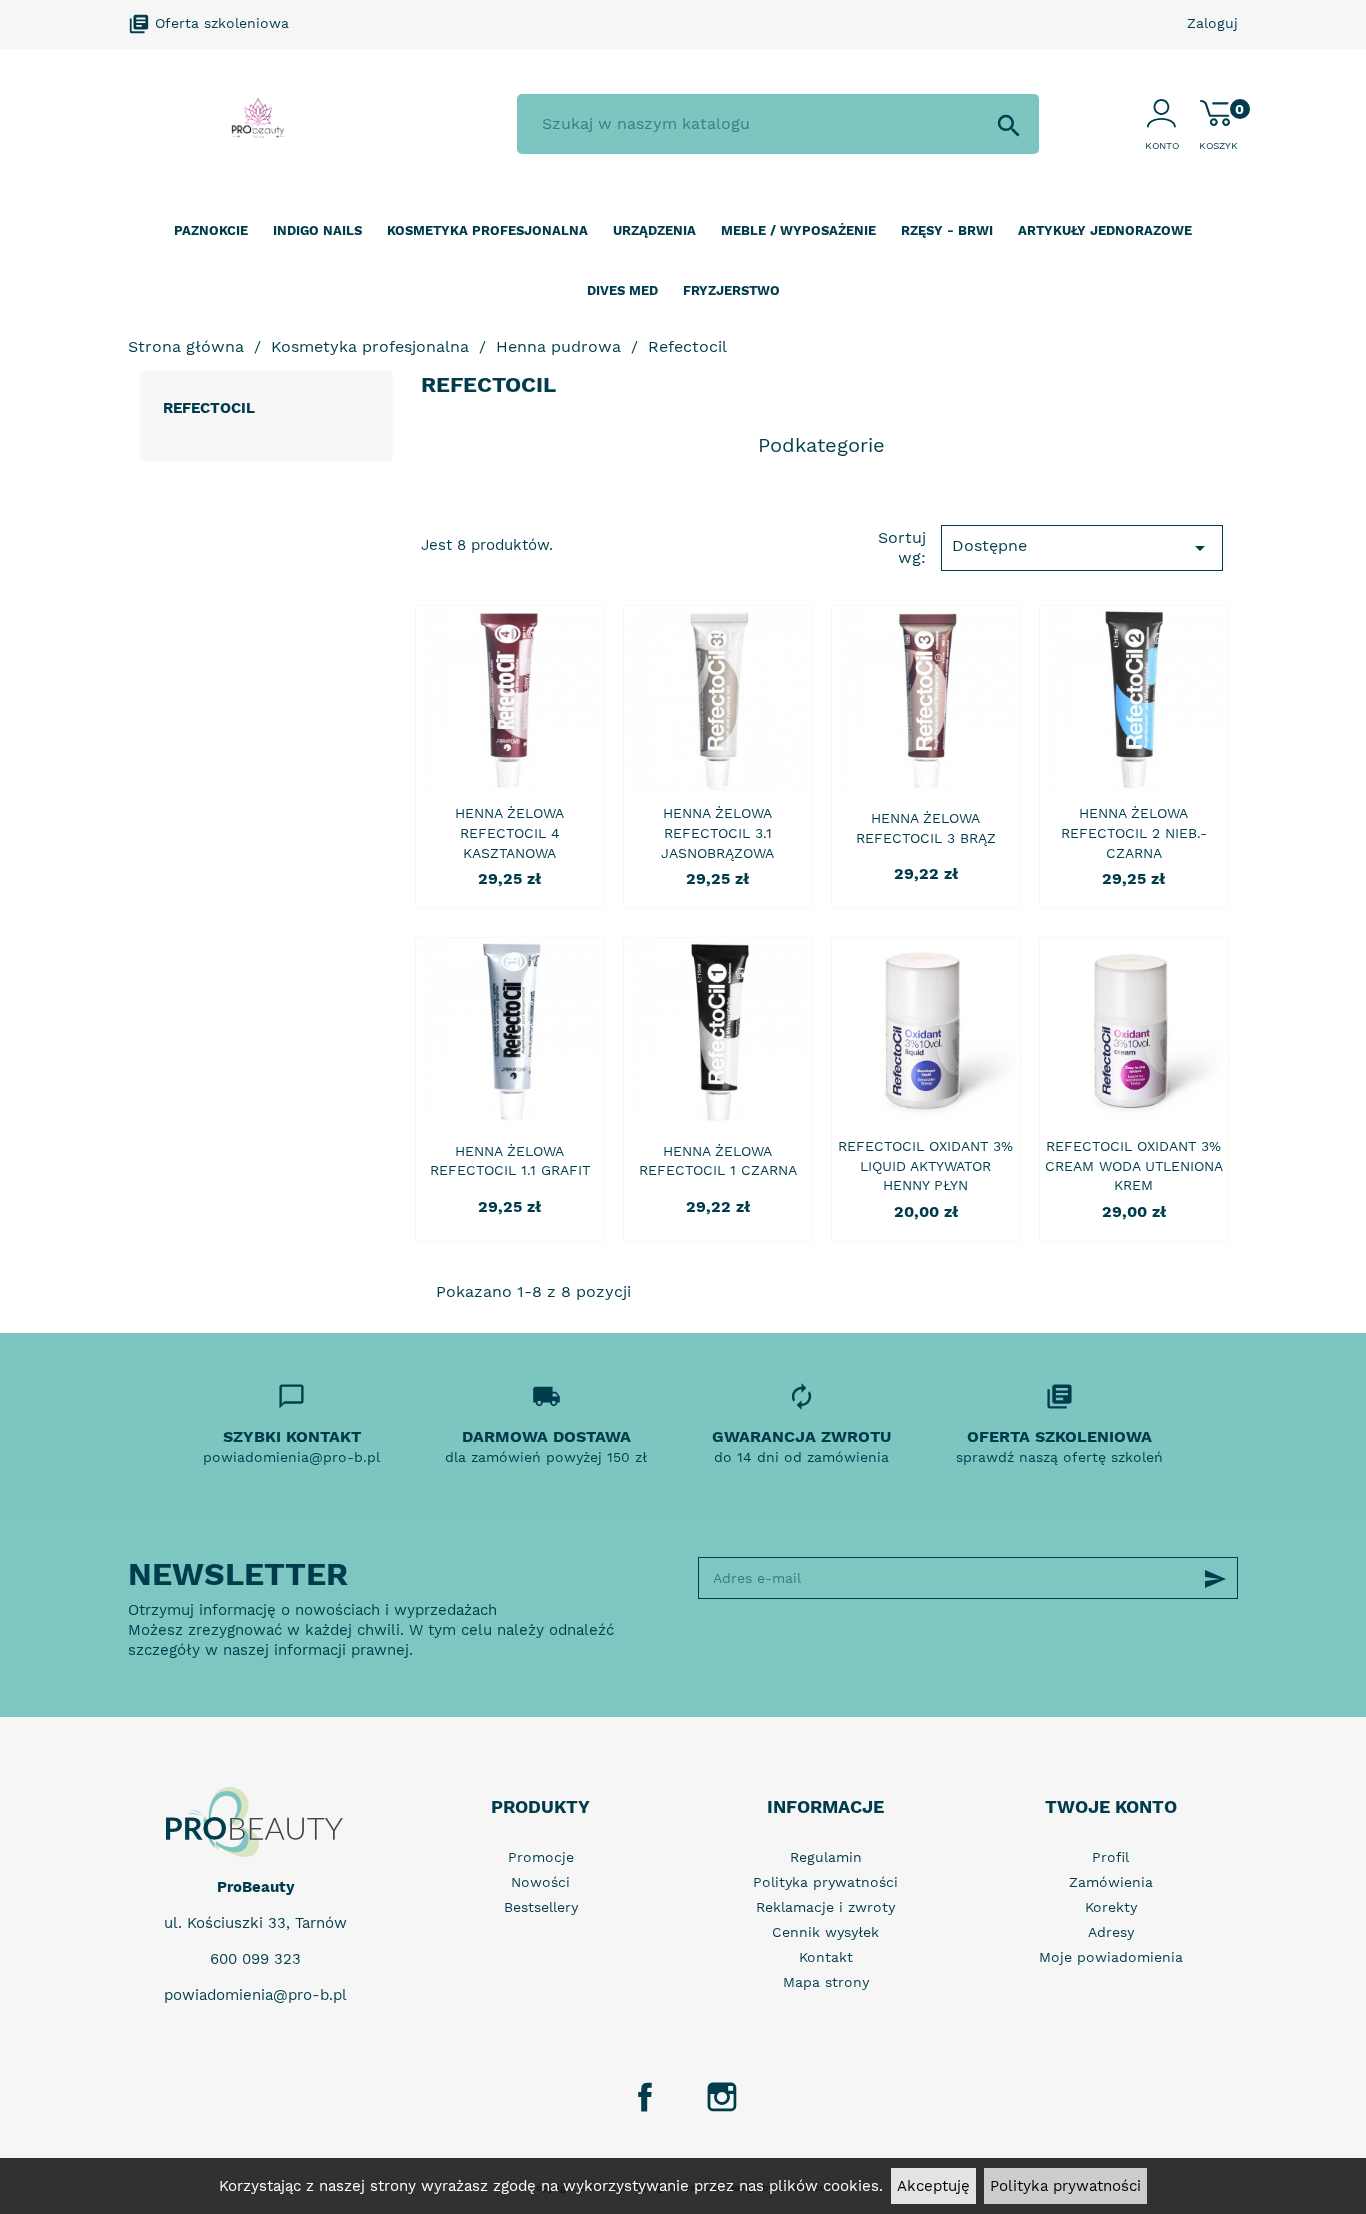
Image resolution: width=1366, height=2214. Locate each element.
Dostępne (1082, 548)
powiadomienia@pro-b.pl (255, 1995)
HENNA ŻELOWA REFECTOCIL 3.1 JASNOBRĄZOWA (717, 833)
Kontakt (826, 1957)
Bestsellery (541, 1907)
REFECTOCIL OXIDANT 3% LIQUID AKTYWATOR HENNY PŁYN (925, 1166)
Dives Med (622, 290)
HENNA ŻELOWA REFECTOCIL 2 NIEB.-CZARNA (1134, 833)
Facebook (645, 2097)
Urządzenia (654, 230)
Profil (1110, 1857)
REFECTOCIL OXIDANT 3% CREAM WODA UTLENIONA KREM (1134, 1166)
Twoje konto (1111, 1806)
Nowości (540, 1882)
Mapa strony (826, 1982)
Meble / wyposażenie (798, 230)
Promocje (541, 1857)
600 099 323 (255, 1959)
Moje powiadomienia (1111, 1957)
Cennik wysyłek (825, 1932)
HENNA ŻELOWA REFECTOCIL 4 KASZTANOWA (509, 833)
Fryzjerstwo (731, 290)
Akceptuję (933, 2186)
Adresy (1111, 1932)
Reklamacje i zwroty (825, 1907)
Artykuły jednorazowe (1105, 230)
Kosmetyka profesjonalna (487, 230)
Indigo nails (317, 230)
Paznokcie (211, 230)
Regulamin (826, 1857)
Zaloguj (1212, 23)
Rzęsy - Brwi (947, 230)
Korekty (1111, 1907)
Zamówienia (1111, 1882)
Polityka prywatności (1065, 2186)
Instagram (722, 2097)
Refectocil (209, 408)
